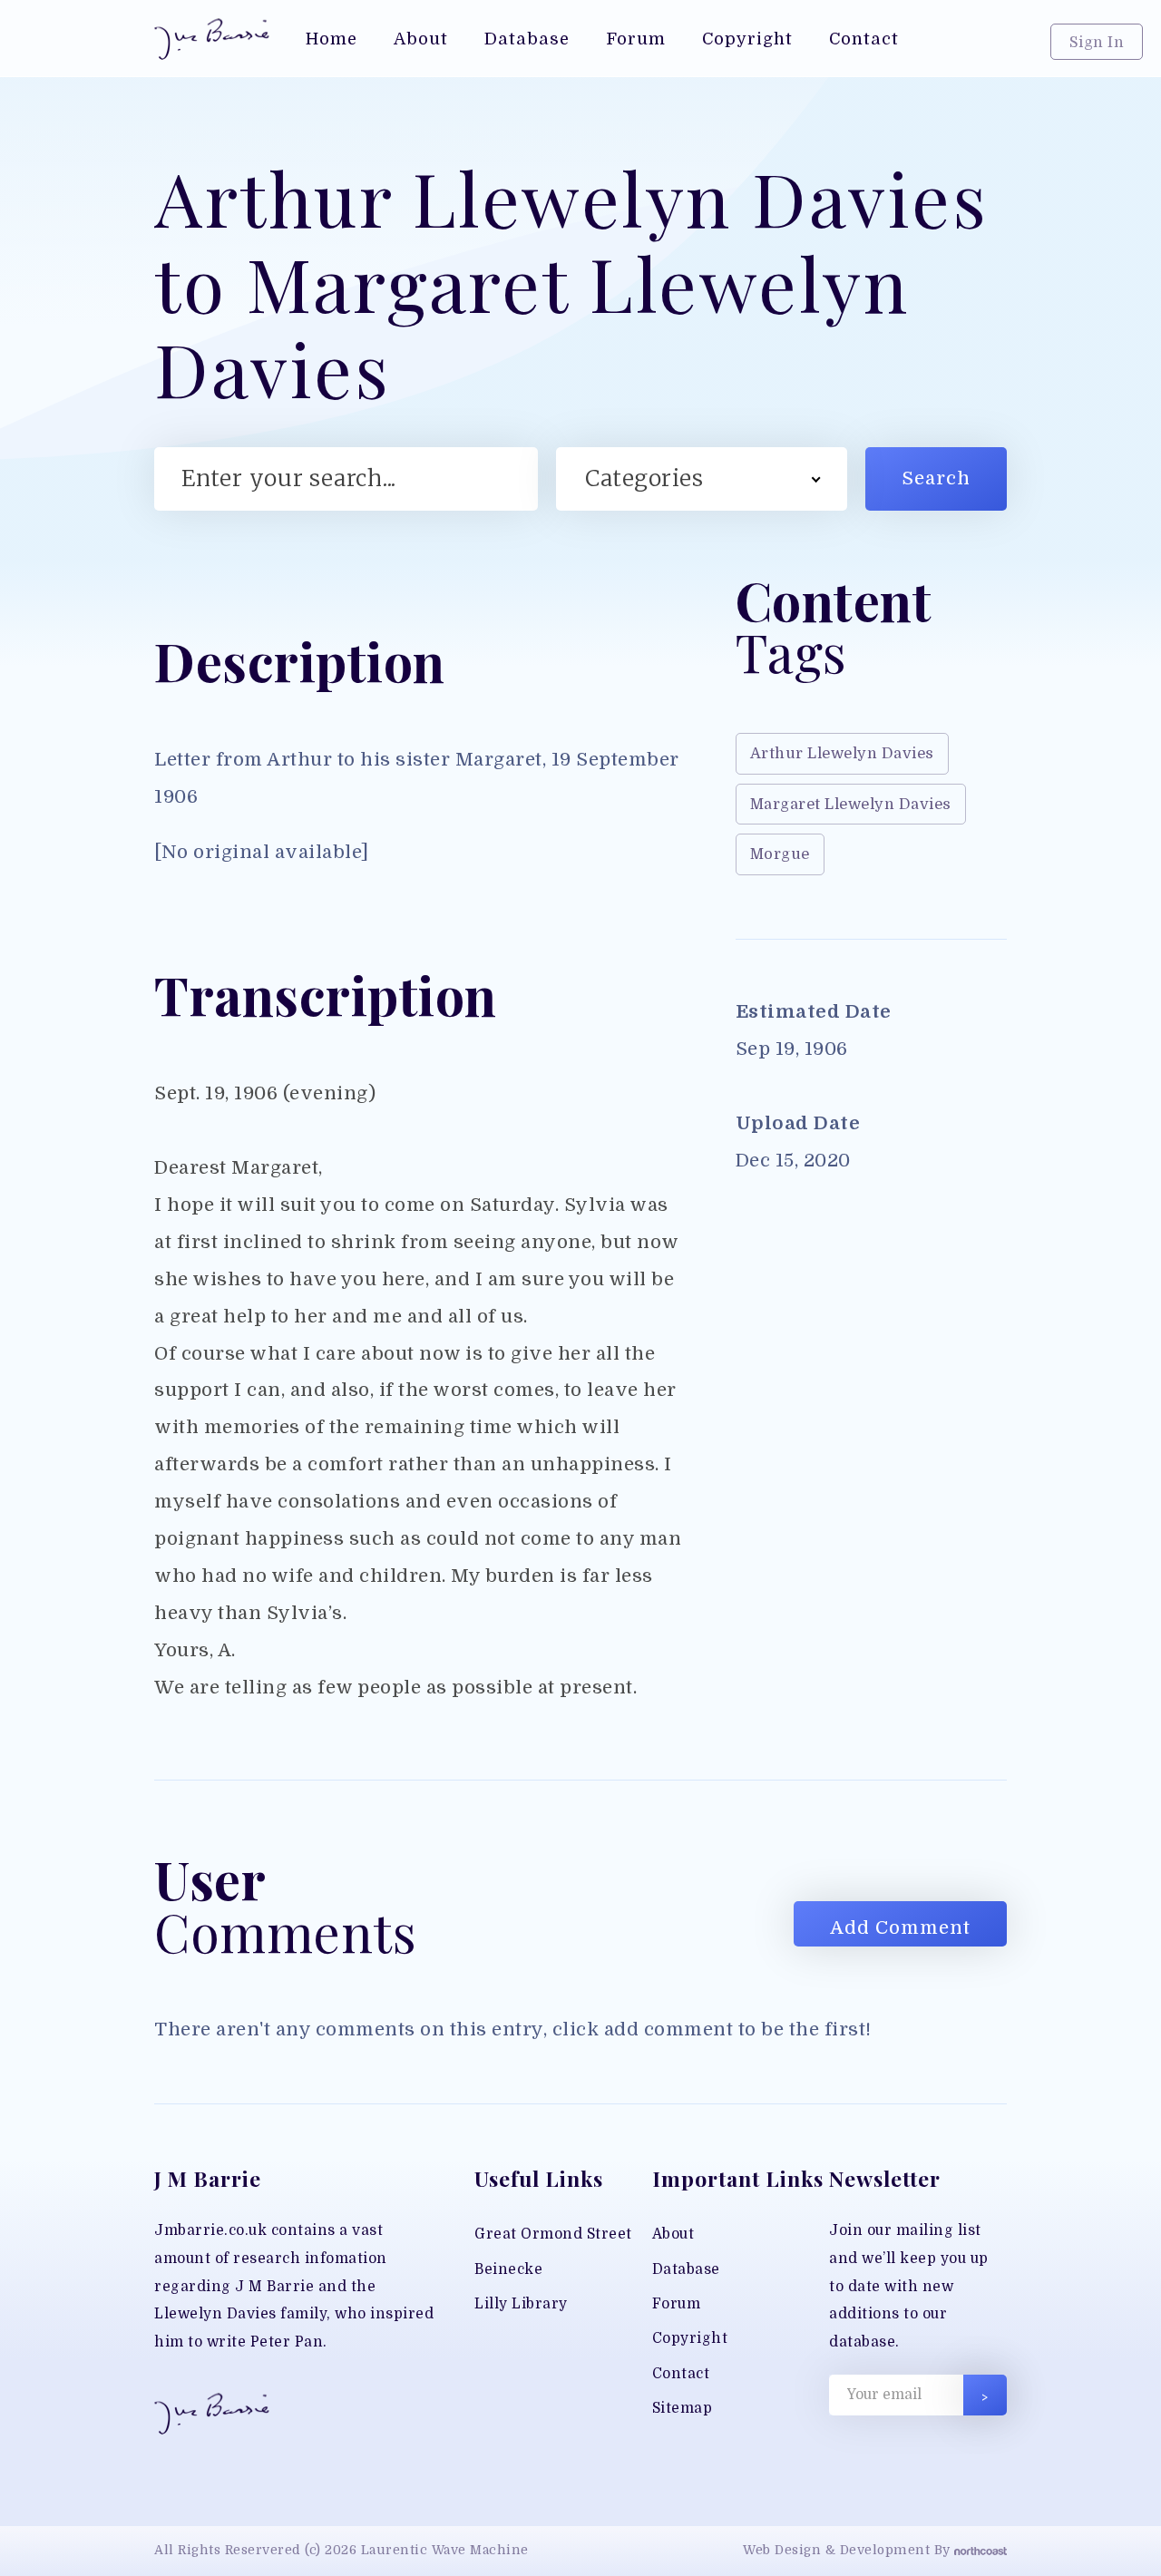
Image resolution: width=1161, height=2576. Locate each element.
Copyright (690, 2338)
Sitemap (683, 2408)
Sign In (1097, 42)
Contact (681, 2374)
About (673, 2234)
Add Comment (900, 1928)
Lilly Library (521, 2304)
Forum (677, 2304)
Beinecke (508, 2269)
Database (686, 2269)
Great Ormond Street (553, 2234)
